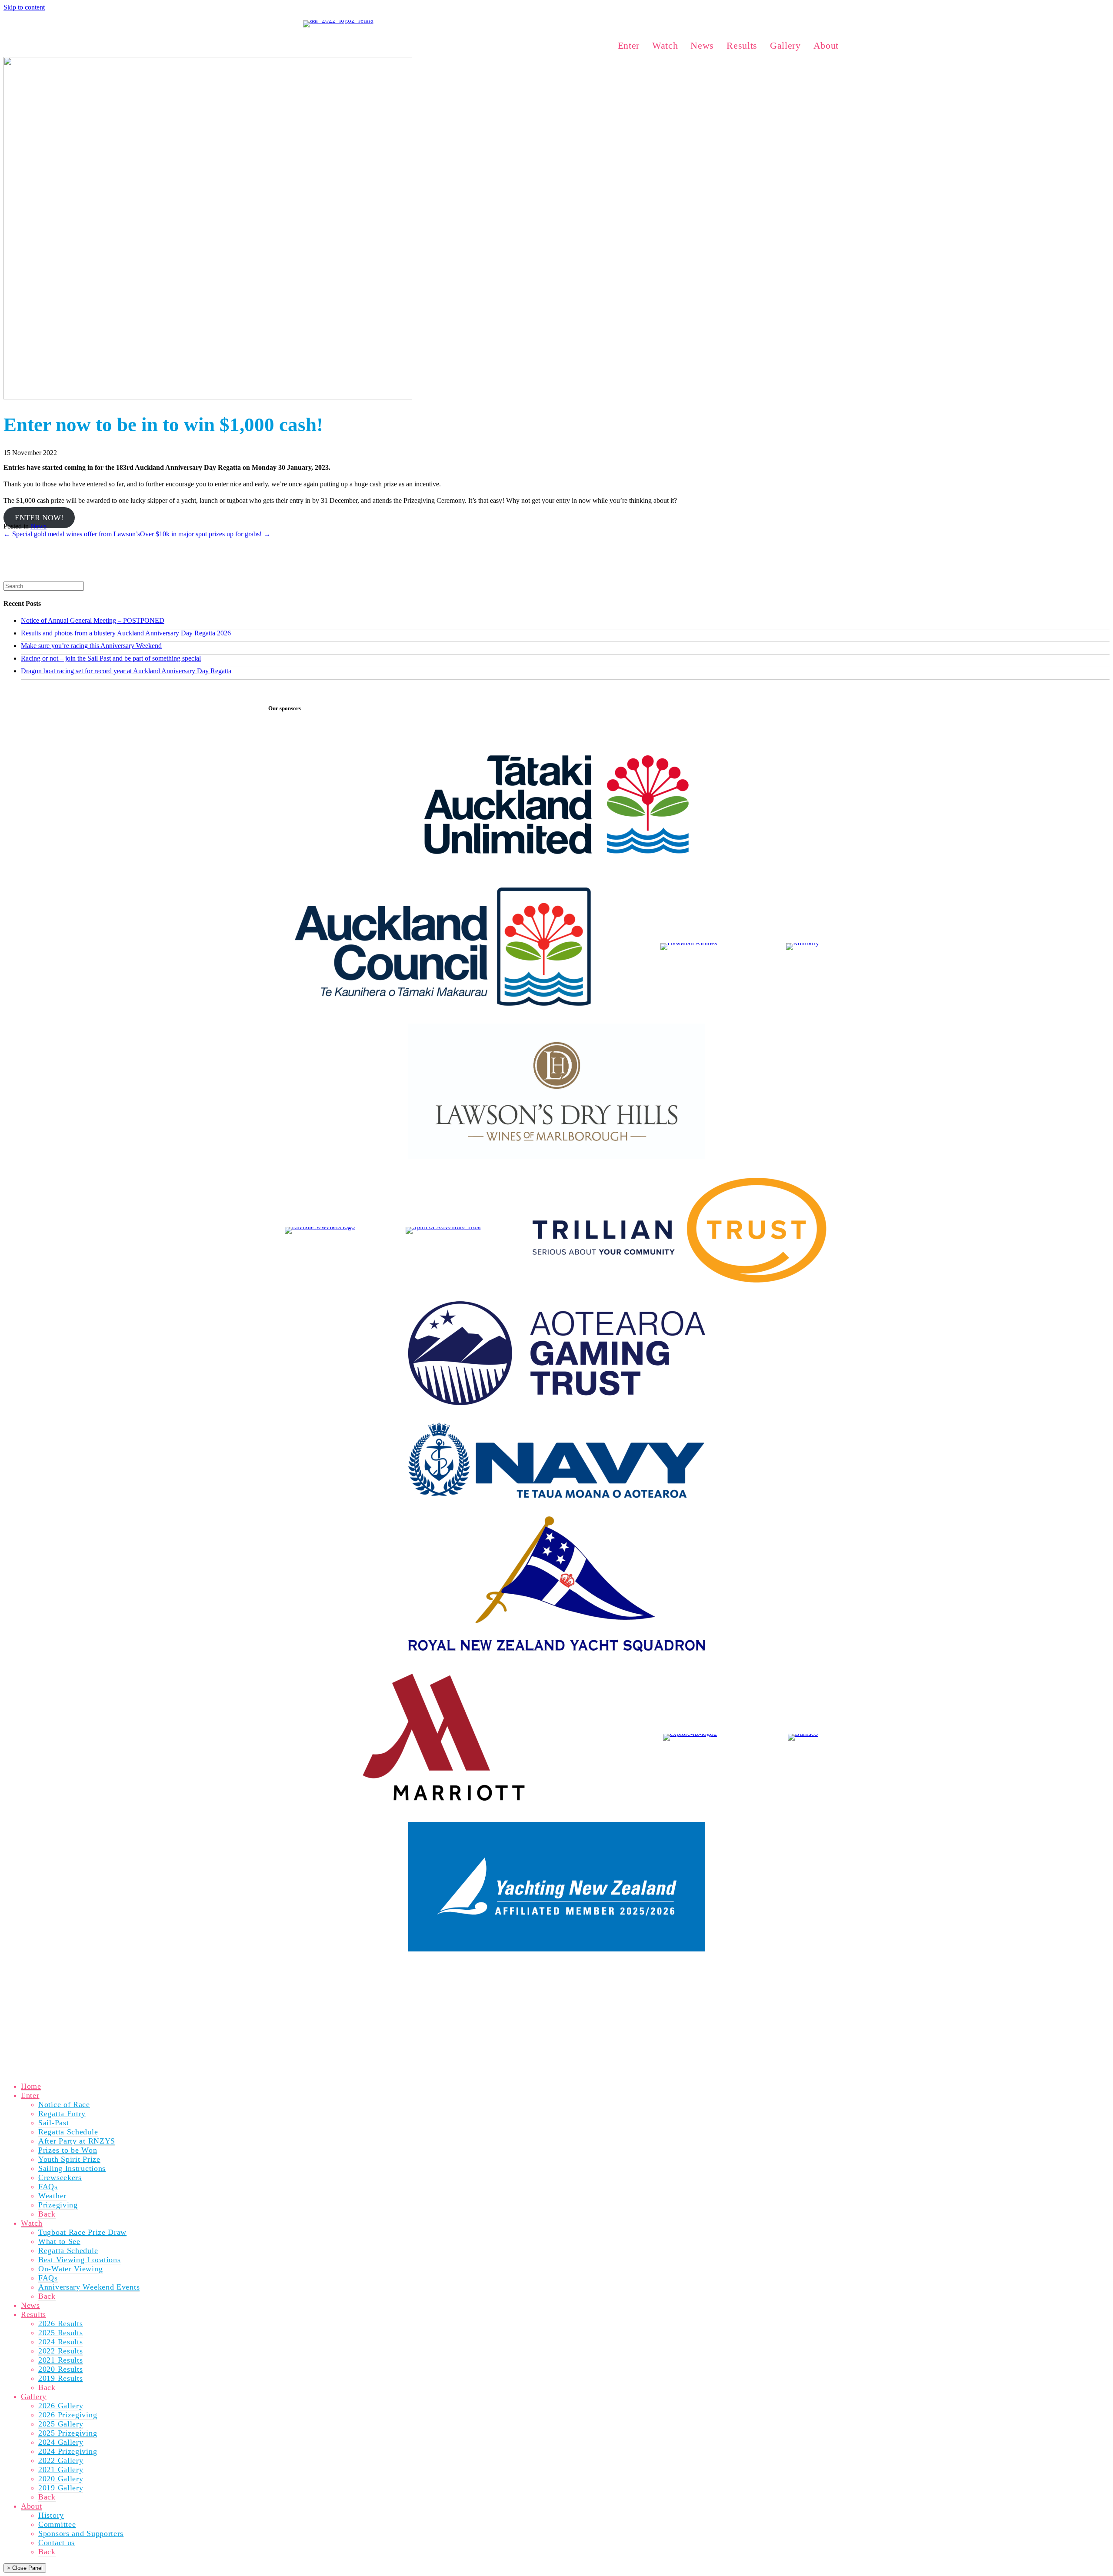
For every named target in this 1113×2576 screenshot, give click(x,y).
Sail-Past (53, 2123)
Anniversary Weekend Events (89, 2287)
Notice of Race (64, 2104)
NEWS (452, 1978)
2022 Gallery (61, 2460)
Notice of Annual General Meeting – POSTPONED (93, 620)
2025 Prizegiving (68, 2433)
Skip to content (24, 7)
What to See (59, 2241)
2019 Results (60, 2378)
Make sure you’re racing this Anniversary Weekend (91, 646)
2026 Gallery (61, 2406)
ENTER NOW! (39, 518)
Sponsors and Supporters (81, 2533)
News (38, 526)
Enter (30, 2095)
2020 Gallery (61, 2479)
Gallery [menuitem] (785, 45)
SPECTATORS (416, 1978)
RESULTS (482, 1978)
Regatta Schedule (68, 2132)
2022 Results (60, 2351)
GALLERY (517, 1978)
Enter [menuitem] (629, 45)
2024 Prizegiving (68, 2451)
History (51, 2515)
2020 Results (60, 2369)
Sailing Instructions (72, 2168)
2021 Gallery (61, 2470)
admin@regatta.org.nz (296, 2008)
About (32, 2506)
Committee (57, 2524)
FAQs (48, 2187)
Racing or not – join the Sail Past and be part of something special (111, 658)
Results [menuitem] (742, 45)
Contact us (57, 2543)
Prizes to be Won (68, 2150)
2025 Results (60, 2333)
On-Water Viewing (70, 2269)
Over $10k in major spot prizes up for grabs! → (205, 534)
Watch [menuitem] (665, 45)
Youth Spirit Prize (69, 2159)
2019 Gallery (61, 2488)
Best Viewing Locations (80, 2260)
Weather (52, 2196)
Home (31, 2086)
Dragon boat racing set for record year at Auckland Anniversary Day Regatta (126, 671)
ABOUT (550, 1978)
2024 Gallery (61, 2442)
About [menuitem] (826, 45)
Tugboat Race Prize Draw (82, 2232)
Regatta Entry (62, 2114)
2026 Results (60, 2323)
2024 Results (60, 2342)
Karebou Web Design (323, 2054)
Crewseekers (60, 2177)
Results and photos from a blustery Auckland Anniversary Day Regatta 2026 (126, 633)
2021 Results (60, 2360)
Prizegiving (58, 2205)
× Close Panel (25, 2568)
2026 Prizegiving (68, 2415)
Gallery (34, 2397)
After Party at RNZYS (77, 2141)
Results (33, 2314)
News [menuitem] (702, 45)
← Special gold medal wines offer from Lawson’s (72, 534)
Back (47, 2214)
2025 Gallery (61, 2424)
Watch (32, 2223)
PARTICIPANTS (368, 1978)
